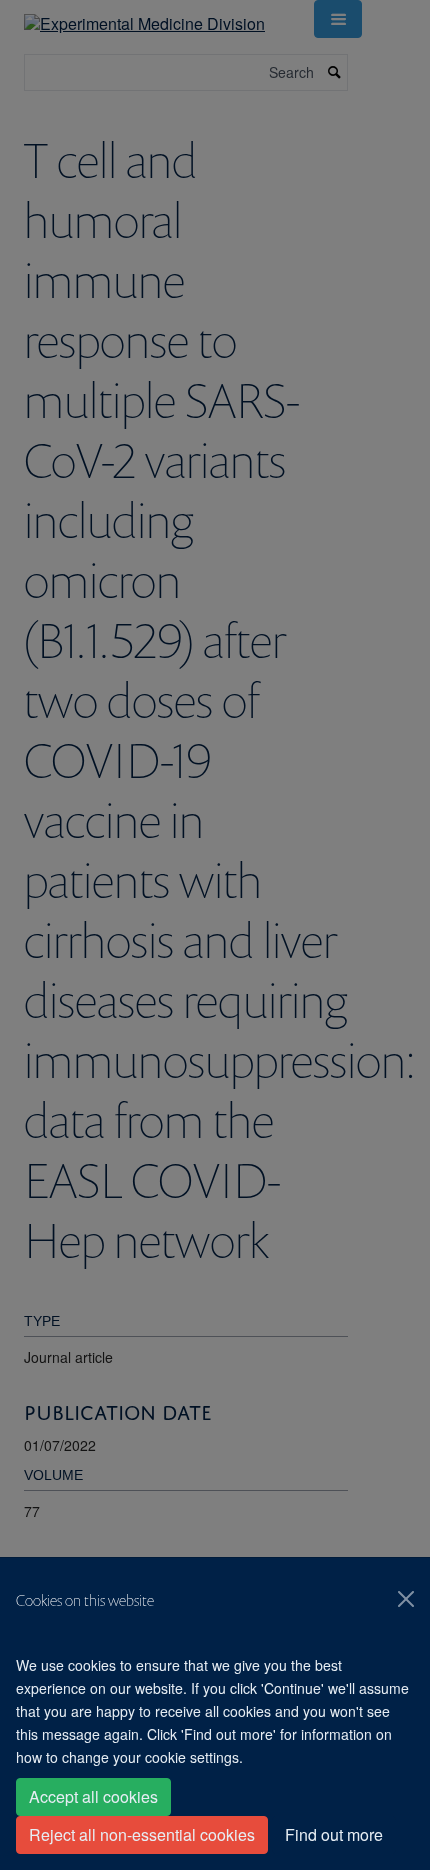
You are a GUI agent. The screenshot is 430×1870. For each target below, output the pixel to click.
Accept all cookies (93, 1796)
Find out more (334, 1834)
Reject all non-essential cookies (142, 1834)
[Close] (406, 1599)
